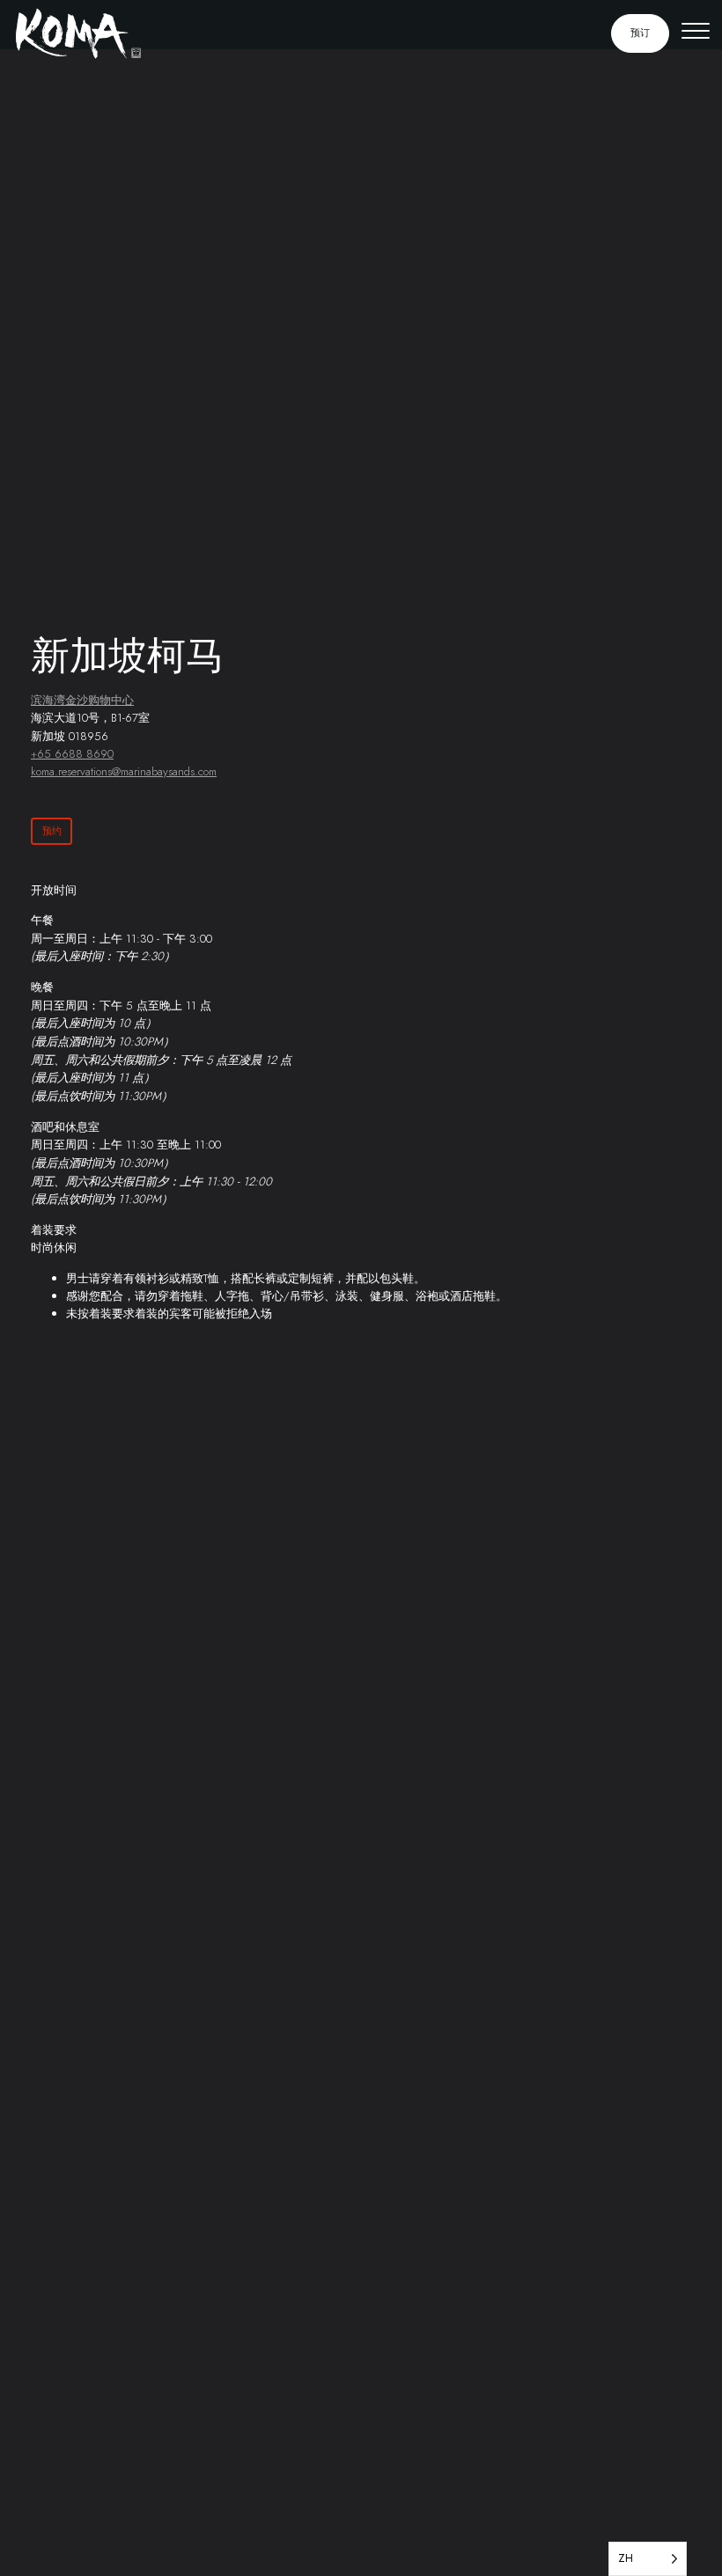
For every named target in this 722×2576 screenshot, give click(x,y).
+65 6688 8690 (72, 754)
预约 (52, 831)
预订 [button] (640, 33)
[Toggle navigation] (696, 33)
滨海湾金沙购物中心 (82, 700)
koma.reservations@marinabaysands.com (124, 771)
